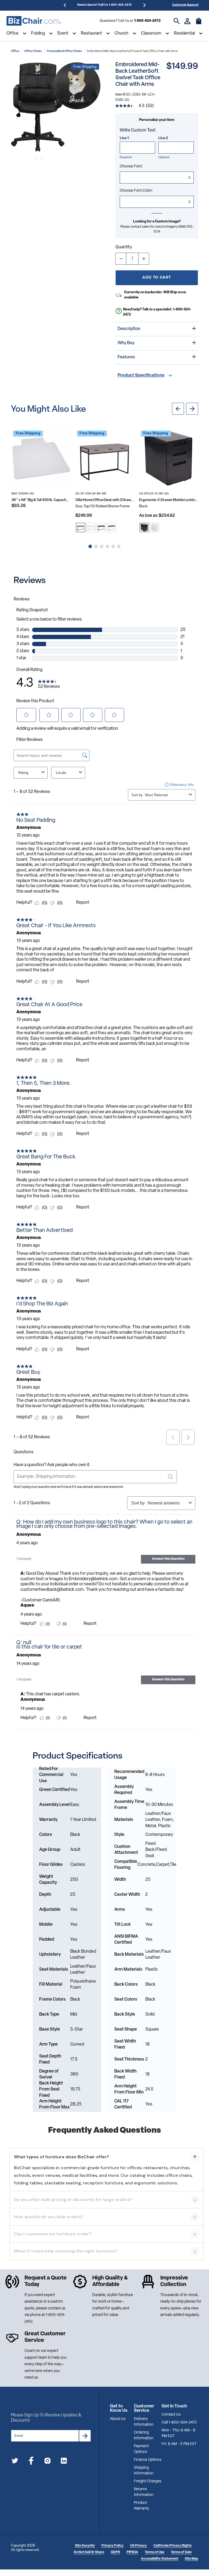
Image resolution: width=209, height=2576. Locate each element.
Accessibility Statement (160, 2559)
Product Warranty (142, 2506)
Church (122, 33)
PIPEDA (132, 2552)
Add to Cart (157, 278)
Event (63, 33)
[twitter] (15, 2462)
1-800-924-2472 (147, 21)
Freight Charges (148, 2481)
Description (129, 329)
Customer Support (185, 5)
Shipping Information (144, 2471)
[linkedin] (64, 2462)
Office (13, 33)
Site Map (191, 2559)
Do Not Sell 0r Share (89, 2552)
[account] (187, 21)
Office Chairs (33, 51)
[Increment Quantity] (144, 259)
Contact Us (171, 2415)
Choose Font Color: (136, 191)
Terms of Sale (181, 2552)
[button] (56, 107)
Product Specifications (141, 376)
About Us (118, 2419)
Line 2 (163, 138)
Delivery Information (144, 2422)
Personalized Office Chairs (64, 51)
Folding (38, 33)
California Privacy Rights (173, 2546)
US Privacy (139, 2546)
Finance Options (148, 2460)
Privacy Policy (113, 2546)
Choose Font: (131, 167)
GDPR (115, 2552)
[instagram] (47, 2462)
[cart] (199, 24)
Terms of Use (155, 2552)
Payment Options (141, 2449)
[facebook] (31, 2462)
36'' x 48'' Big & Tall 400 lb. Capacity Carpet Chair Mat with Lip (41, 500)
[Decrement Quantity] (121, 259)
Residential (184, 33)
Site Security (85, 2546)
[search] (177, 21)
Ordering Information (144, 2435)
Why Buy (126, 343)
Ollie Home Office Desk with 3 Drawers (105, 500)
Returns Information (144, 2492)
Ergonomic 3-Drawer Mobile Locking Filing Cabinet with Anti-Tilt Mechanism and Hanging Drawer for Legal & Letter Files (169, 500)
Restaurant (91, 33)
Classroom (151, 33)
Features (126, 357)
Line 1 (124, 138)
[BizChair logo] (34, 21)
